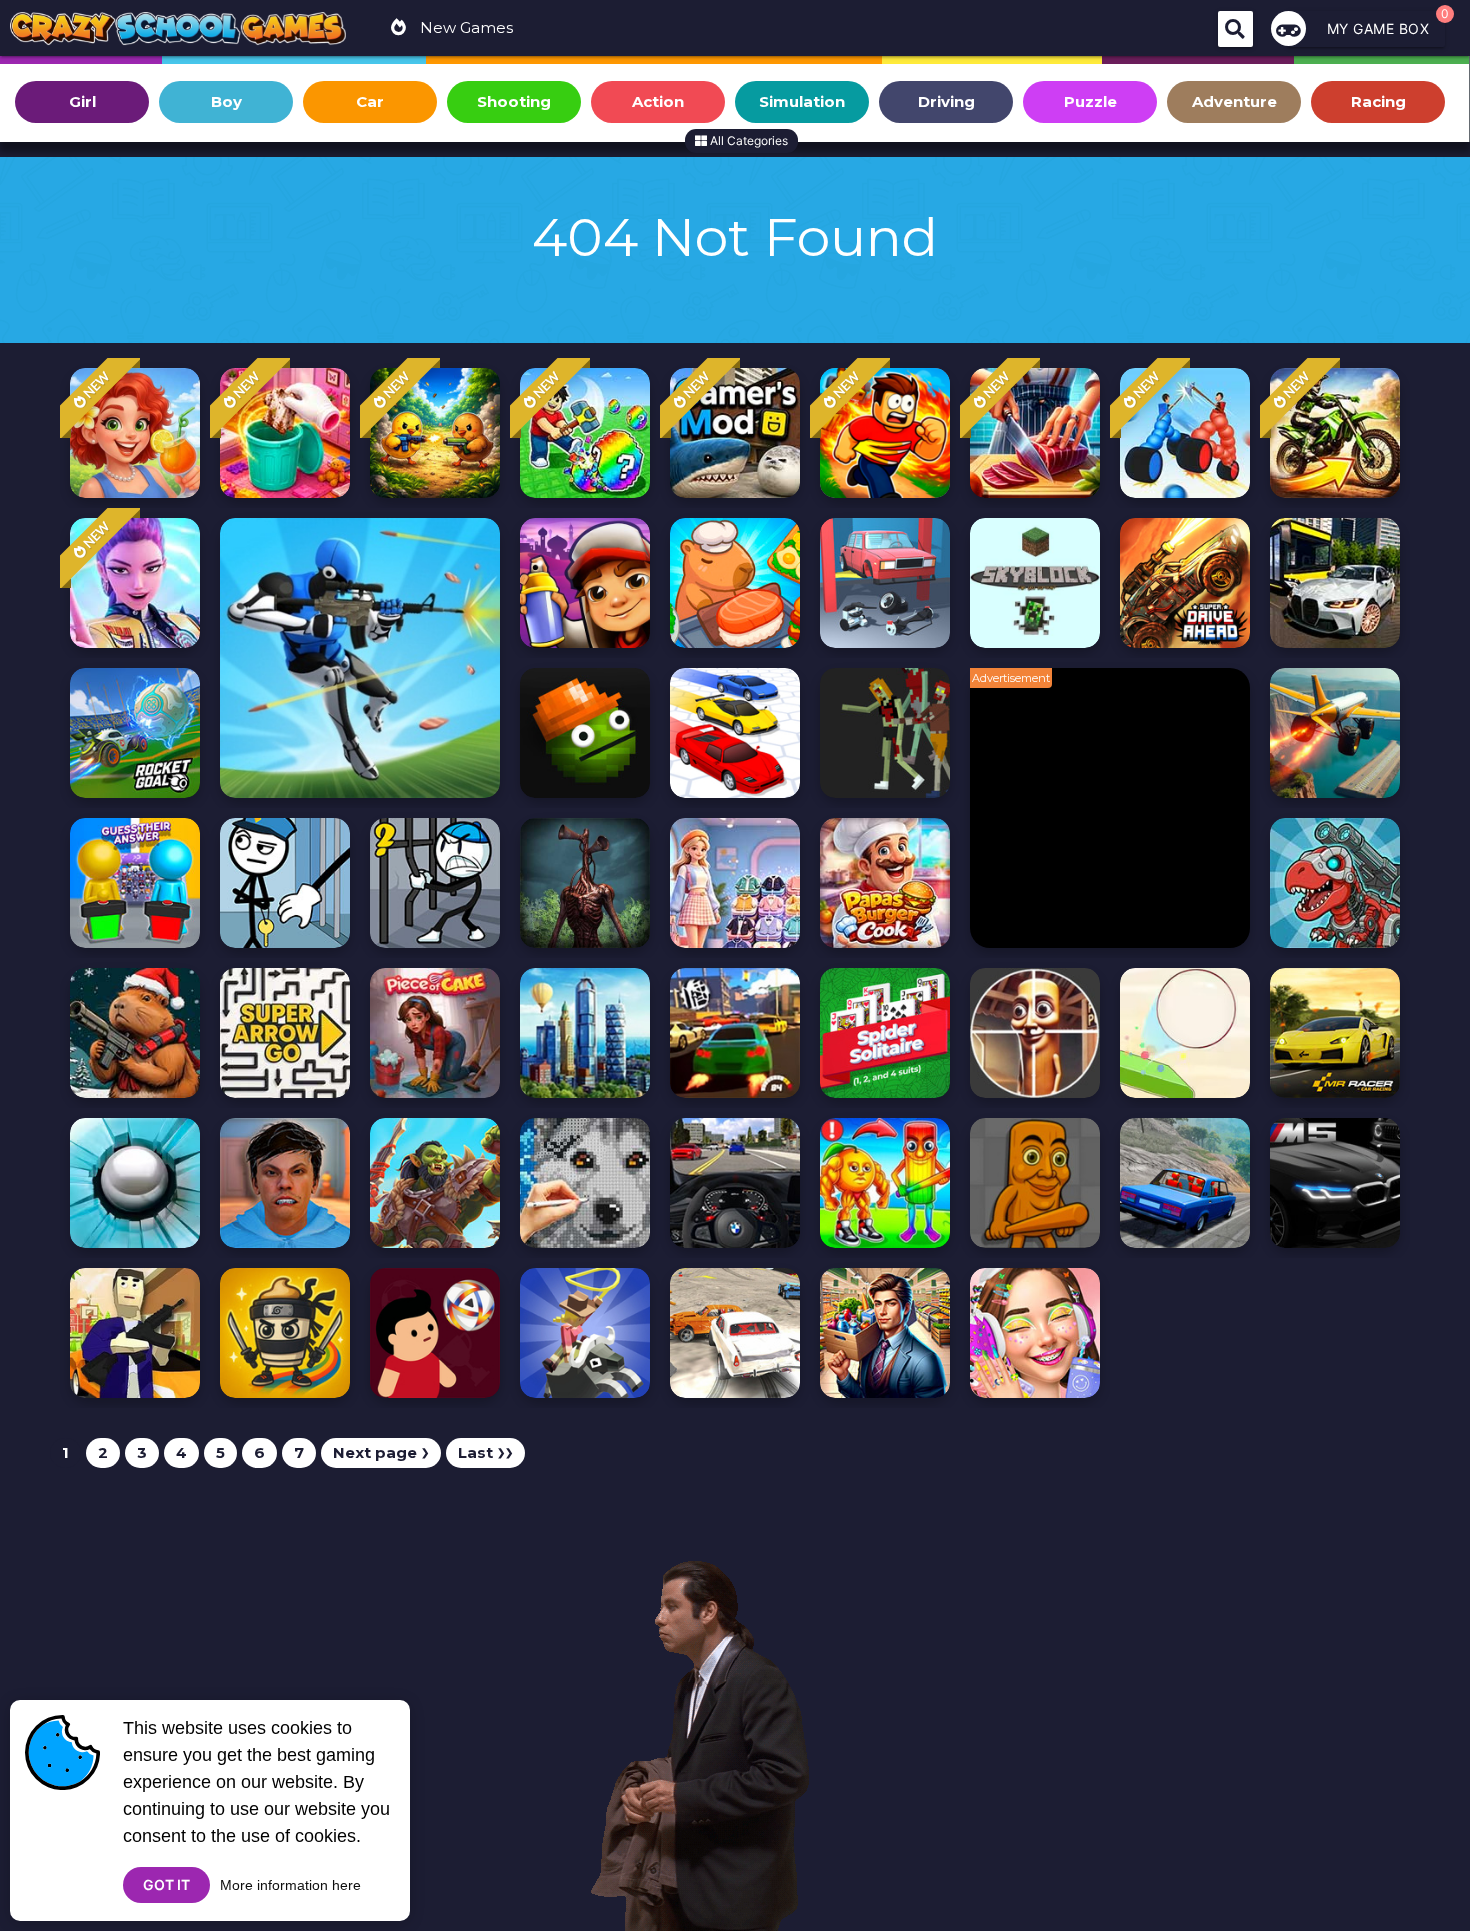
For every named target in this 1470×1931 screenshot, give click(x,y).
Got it (166, 1884)
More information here (290, 1885)
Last (485, 1452)
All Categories (747, 140)
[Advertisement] (1120, 818)
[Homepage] (178, 31)
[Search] (1235, 29)
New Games (464, 27)
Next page (381, 1452)
